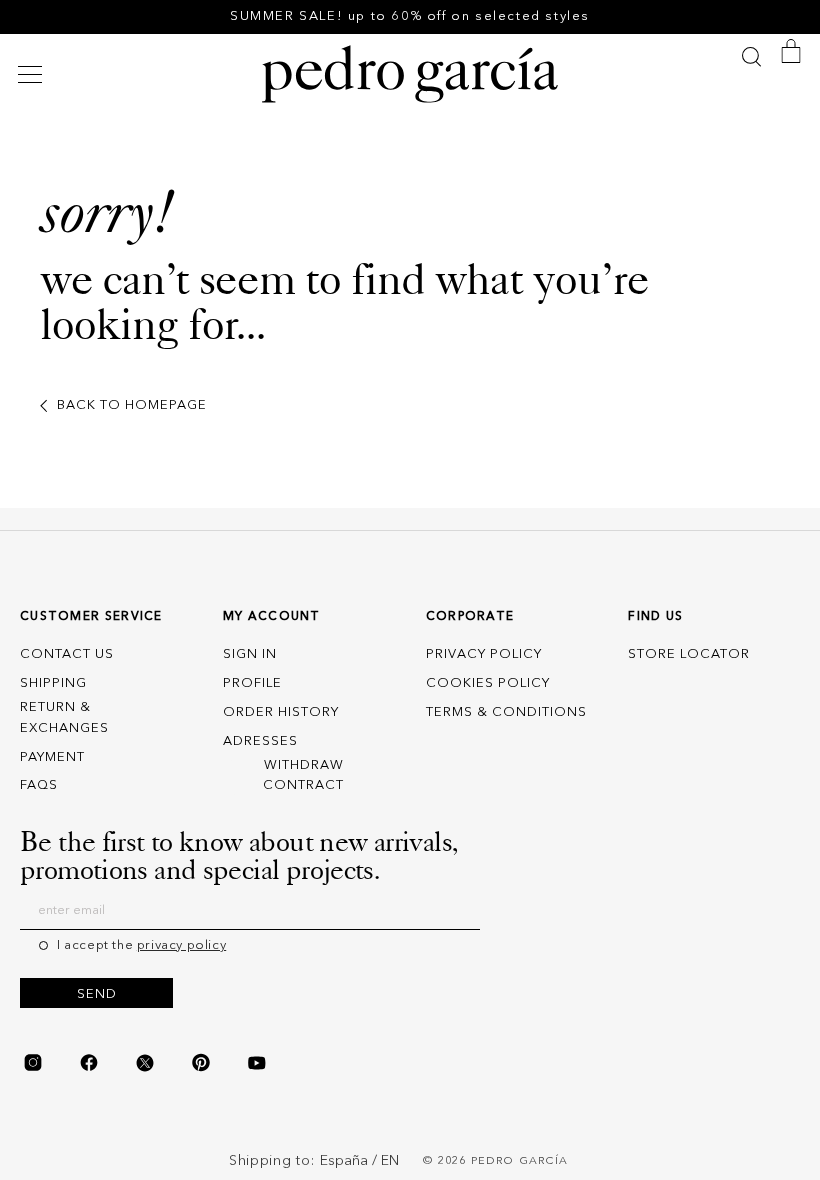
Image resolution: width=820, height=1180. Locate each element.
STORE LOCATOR (689, 654)
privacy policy (181, 945)
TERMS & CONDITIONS (506, 712)
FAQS (39, 785)
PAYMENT (52, 757)
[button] (33, 74)
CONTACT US (67, 654)
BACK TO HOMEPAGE (132, 405)
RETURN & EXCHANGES (64, 718)
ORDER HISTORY (281, 712)
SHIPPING (53, 683)
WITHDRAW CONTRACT (303, 776)
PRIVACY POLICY (484, 654)
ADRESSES (260, 741)
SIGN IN (250, 654)
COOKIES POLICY (488, 683)
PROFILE (252, 683)
